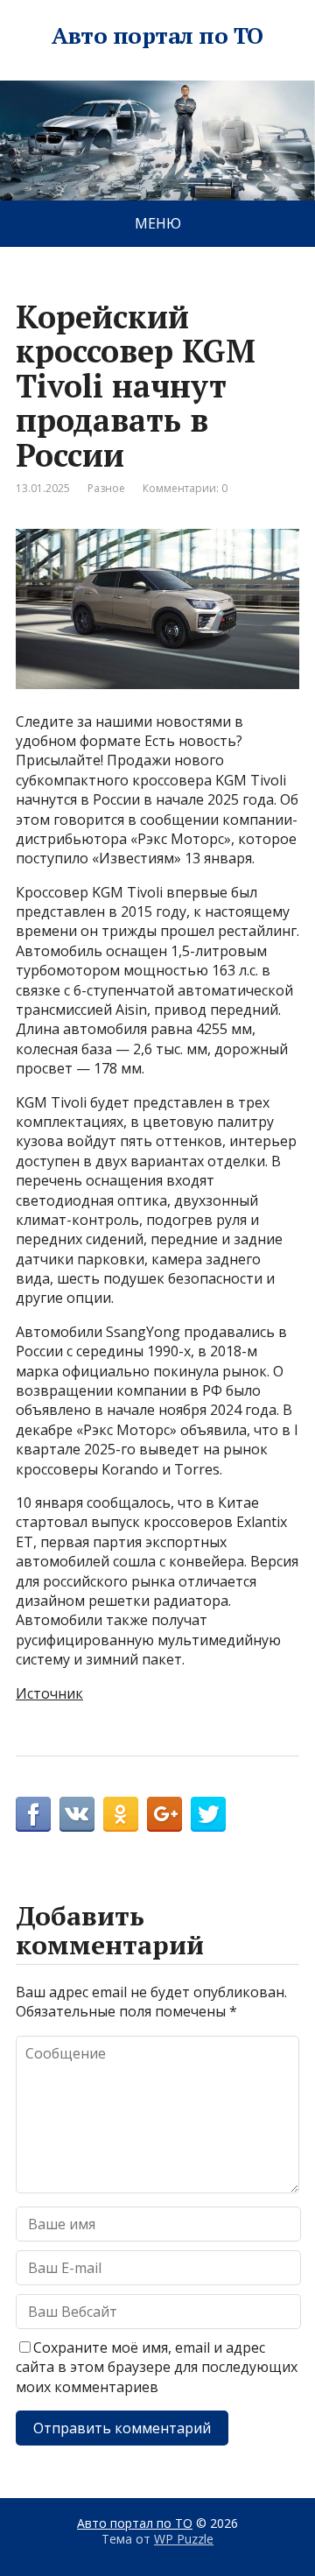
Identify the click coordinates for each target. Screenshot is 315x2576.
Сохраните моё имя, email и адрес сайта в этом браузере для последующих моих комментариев (157, 2367)
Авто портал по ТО (157, 36)
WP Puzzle (184, 2539)
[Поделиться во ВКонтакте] (77, 1814)
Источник (49, 1693)
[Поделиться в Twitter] (208, 1814)
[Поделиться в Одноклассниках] (121, 1814)
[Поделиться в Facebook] (33, 1814)
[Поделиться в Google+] (164, 1814)
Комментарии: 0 (185, 488)
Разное (106, 488)
